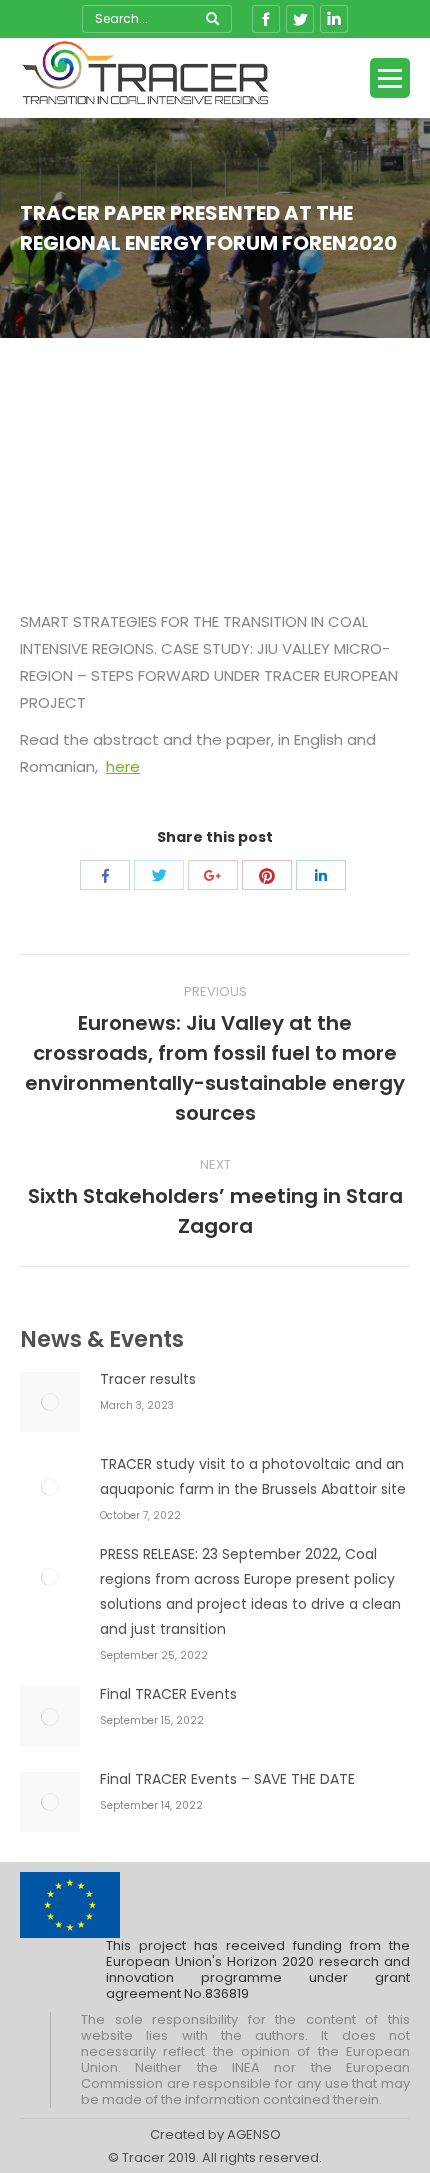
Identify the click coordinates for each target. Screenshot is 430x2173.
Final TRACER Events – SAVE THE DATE (227, 1779)
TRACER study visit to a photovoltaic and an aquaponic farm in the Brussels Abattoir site (253, 1476)
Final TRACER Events (168, 1694)
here (123, 766)
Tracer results (148, 1379)
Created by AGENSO (215, 2134)
